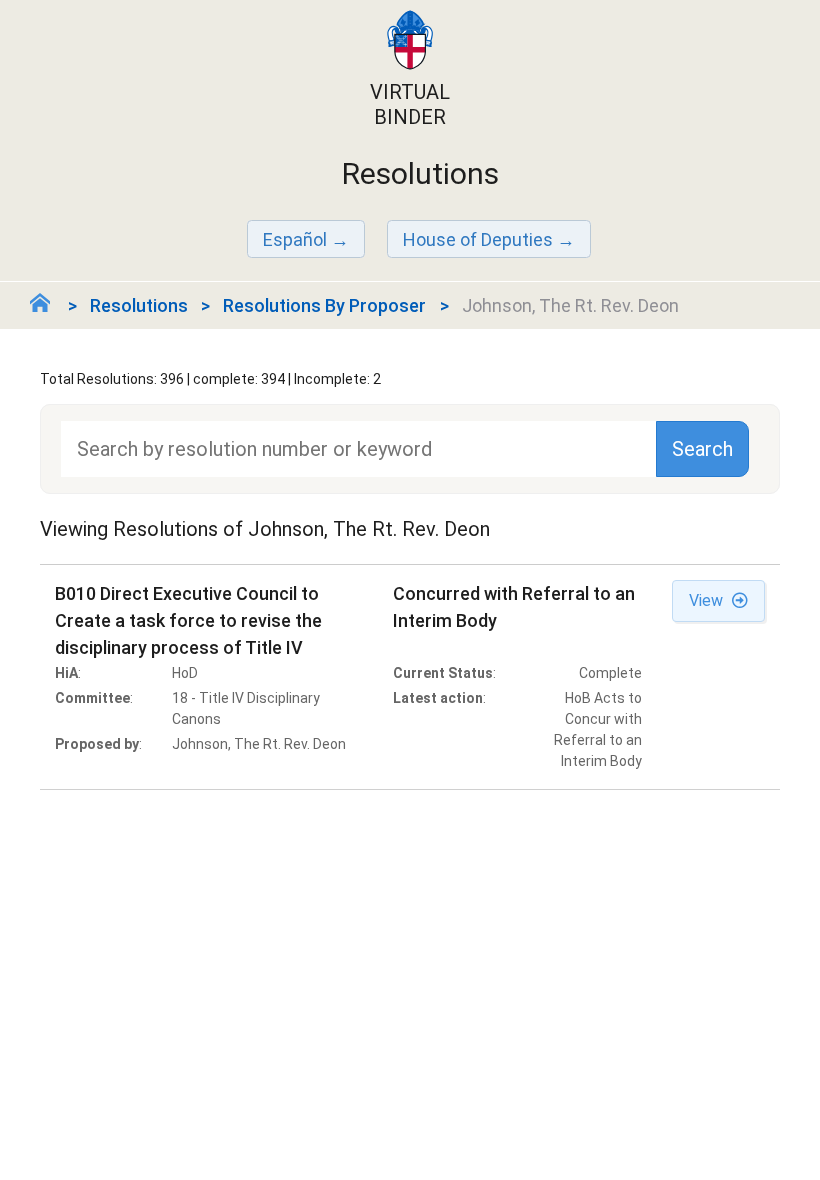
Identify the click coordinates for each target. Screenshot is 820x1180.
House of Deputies (478, 239)
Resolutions (139, 305)
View (708, 600)
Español (295, 239)
